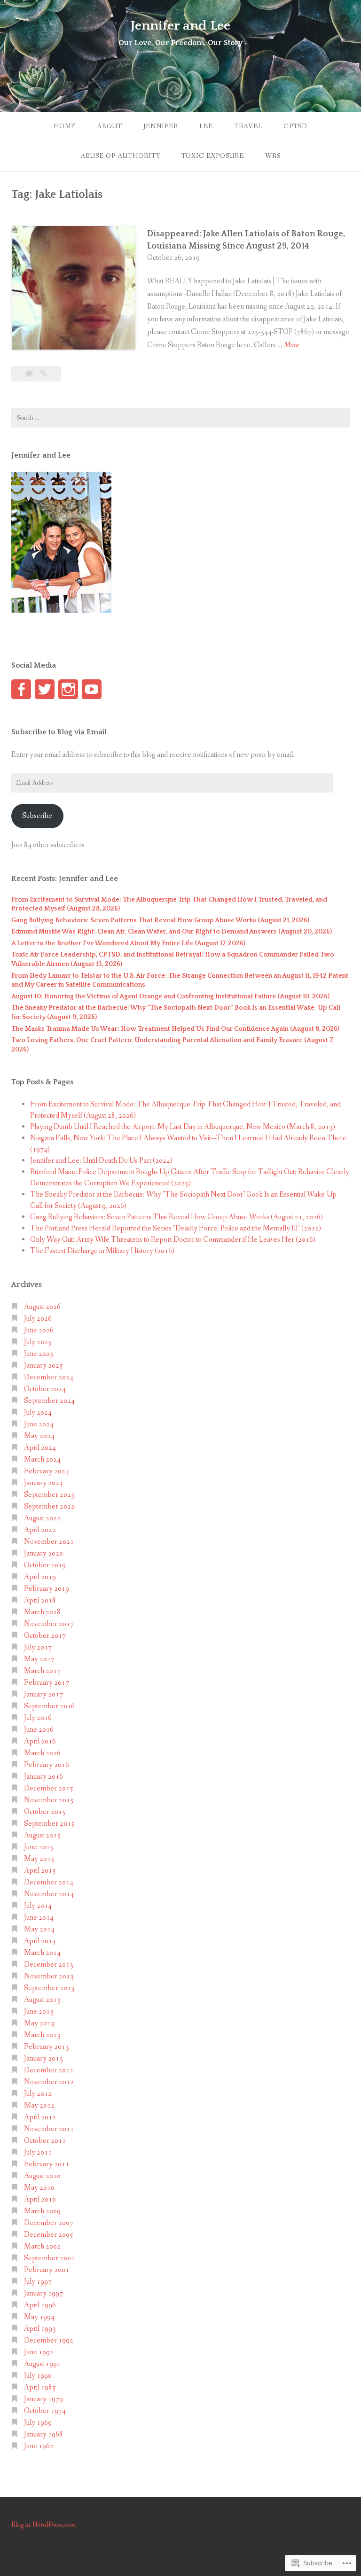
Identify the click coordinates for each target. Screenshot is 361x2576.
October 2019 (45, 1565)
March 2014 (42, 1953)
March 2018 (42, 1612)
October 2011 (45, 2141)
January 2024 (43, 1483)
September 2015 (49, 1824)
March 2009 (42, 2211)
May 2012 (39, 2105)
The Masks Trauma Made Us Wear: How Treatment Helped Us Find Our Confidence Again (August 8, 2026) (175, 1029)
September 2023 (49, 1495)
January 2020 (43, 1553)
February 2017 (47, 1683)
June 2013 (39, 2012)
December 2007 (49, 2223)
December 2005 (49, 2235)
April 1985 (40, 2387)
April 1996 (40, 2305)
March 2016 (42, 1753)
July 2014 (38, 1906)
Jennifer (161, 126)
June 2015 (39, 1847)
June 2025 (39, 1354)
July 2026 (38, 1319)
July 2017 (38, 1647)
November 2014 (49, 1894)
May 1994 (39, 2317)
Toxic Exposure (213, 156)
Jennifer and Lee (180, 26)
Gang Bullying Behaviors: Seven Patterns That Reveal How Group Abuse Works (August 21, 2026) (160, 920)
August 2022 (42, 1518)
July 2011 (38, 2152)
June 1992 (39, 2352)
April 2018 (40, 1600)
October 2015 (45, 1812)
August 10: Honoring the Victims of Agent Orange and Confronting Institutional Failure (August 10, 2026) (170, 996)
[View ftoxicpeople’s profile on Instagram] (68, 689)
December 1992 (49, 2340)
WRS (273, 156)
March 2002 (42, 2246)
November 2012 (49, 2082)
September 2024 (49, 1401)
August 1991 (42, 2364)
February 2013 (47, 2047)
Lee (206, 126)
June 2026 (39, 1330)
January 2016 (43, 1777)
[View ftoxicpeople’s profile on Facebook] (21, 689)
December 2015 (49, 1788)
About (110, 126)
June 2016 (39, 1730)
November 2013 (49, 1976)
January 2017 (43, 1694)
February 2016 (47, 1765)
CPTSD (295, 126)
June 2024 (39, 1424)
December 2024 (49, 1377)
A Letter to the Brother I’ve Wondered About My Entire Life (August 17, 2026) (128, 943)
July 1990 (38, 2376)
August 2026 (42, 1307)
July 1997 (38, 2282)
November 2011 (49, 2129)
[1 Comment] (30, 374)
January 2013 (43, 2058)
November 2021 (49, 1542)
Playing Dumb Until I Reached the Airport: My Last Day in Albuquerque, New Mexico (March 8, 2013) (183, 1127)
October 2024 (45, 1389)
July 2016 (38, 1718)
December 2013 (49, 1965)
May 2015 (39, 1859)
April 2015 (40, 1871)
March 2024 (42, 1459)
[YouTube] (92, 689)
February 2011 (47, 2164)
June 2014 (39, 1918)
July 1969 (38, 2423)
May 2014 (39, 1929)
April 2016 (40, 1741)
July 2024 (38, 1413)
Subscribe (37, 816)
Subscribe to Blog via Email (59, 732)
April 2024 (40, 1448)
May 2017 (39, 1659)
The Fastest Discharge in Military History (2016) (102, 1251)
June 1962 (39, 2446)
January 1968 (43, 2434)
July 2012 (38, 2094)
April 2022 (40, 1530)
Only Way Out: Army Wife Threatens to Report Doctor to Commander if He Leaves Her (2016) (173, 1240)
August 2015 (42, 1835)
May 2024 (39, 1436)
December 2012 (49, 2070)
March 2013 (42, 2035)
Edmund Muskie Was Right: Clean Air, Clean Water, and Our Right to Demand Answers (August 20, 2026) (172, 932)
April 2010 (40, 2199)
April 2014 (40, 1941)
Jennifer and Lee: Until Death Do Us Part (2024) (101, 1161)
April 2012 (40, 2117)
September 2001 (49, 2258)
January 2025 (43, 1366)
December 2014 (49, 1882)
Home (65, 126)
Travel (248, 126)
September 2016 (49, 1706)
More (291, 346)
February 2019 (47, 1589)
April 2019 (40, 1577)
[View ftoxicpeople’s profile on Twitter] (45, 689)
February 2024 (47, 1471)
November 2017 (49, 1624)
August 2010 (42, 2176)
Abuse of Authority (120, 156)
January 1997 (43, 2293)
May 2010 (39, 2188)
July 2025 (38, 1342)
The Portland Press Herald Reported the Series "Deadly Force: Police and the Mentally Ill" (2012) (176, 1228)
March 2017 (42, 1671)
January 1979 (43, 2399)
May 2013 (39, 2023)
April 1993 (40, 2329)
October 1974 (45, 2411)
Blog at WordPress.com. (44, 2525)
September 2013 (49, 1988)
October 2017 (45, 1636)
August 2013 (42, 2000)
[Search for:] (180, 418)
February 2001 (47, 2270)
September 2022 (49, 1506)
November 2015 (49, 1800)
